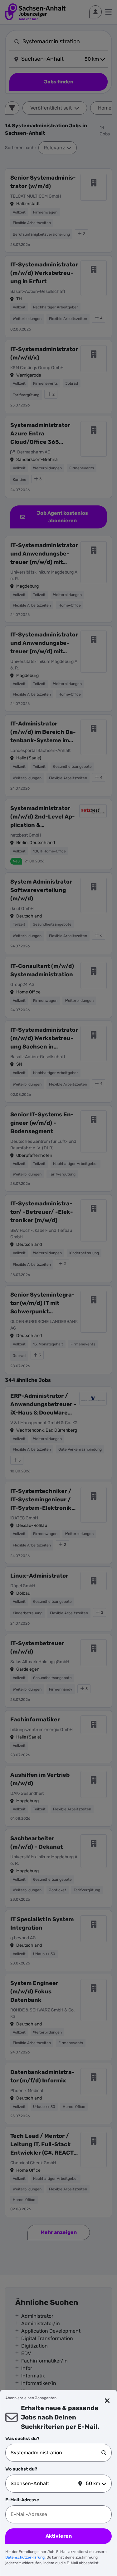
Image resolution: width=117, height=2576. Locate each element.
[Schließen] (107, 2401)
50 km (93, 2483)
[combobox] (56, 2453)
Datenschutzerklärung (25, 2557)
